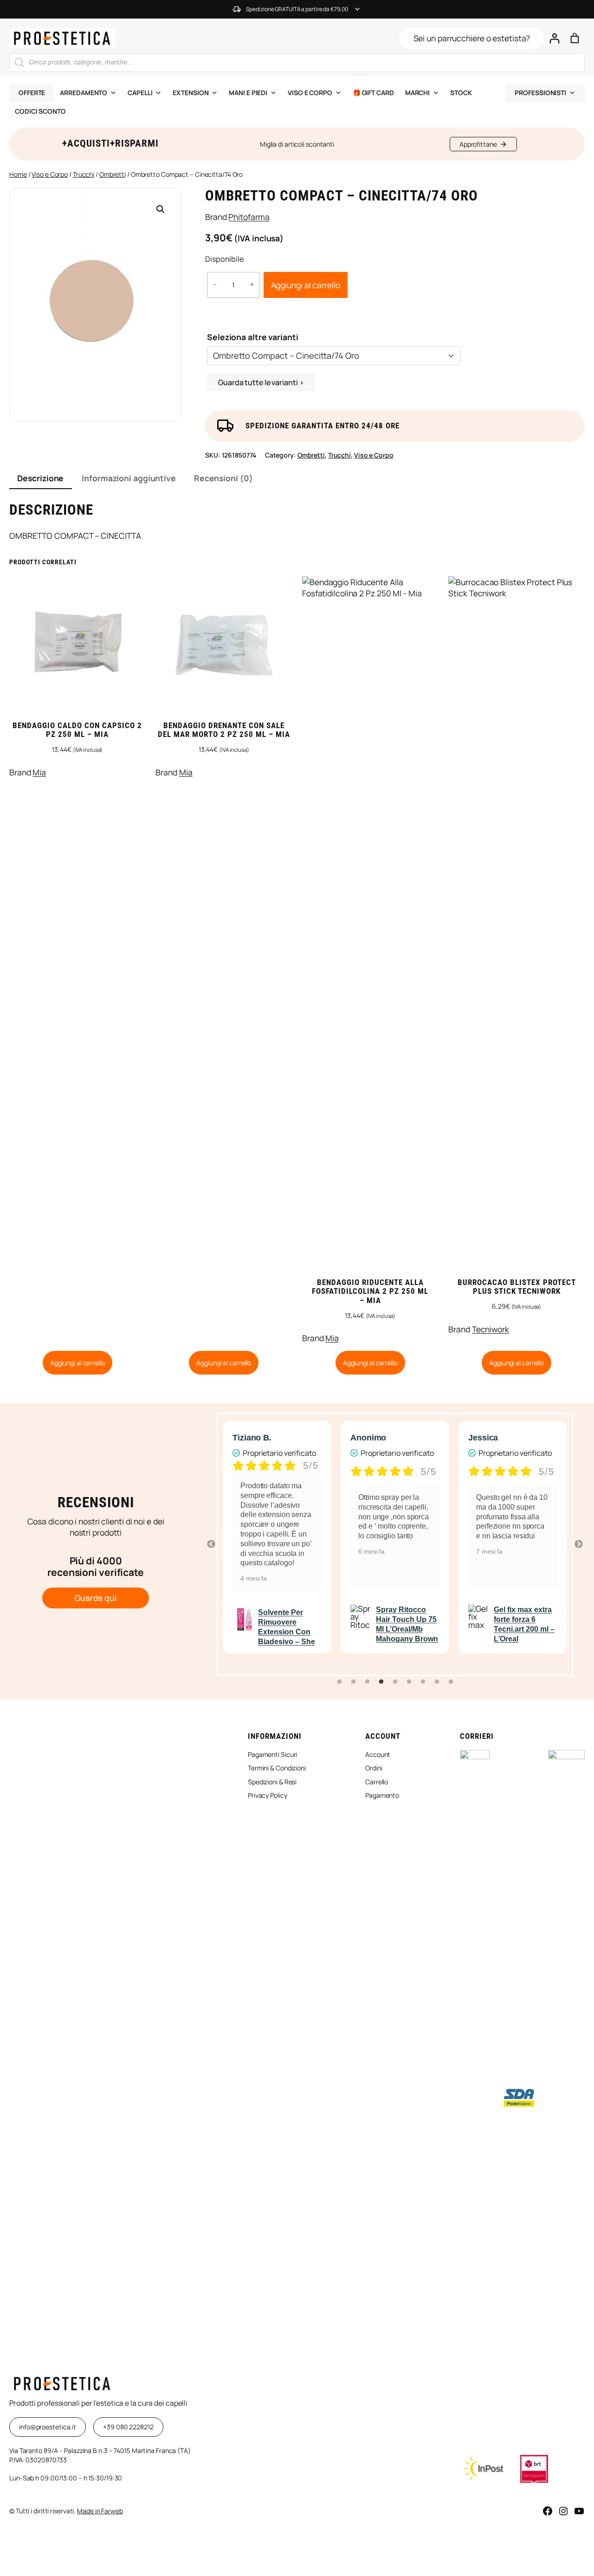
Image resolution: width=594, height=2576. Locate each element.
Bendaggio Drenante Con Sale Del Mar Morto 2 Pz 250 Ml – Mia (224, 730)
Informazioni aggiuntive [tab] (129, 478)
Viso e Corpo (50, 174)
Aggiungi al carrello (306, 285)
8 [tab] (437, 1682)
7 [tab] (423, 1682)
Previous (211, 1544)
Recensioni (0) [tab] (223, 478)
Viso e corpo (310, 93)
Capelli (140, 93)
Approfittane (478, 144)
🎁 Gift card (373, 93)
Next (579, 1544)
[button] (161, 209)
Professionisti (540, 93)
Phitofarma (249, 217)
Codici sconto (40, 111)
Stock (461, 93)
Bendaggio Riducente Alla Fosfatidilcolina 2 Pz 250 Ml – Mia (370, 1291)
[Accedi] (554, 38)
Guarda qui (96, 1598)
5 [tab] (395, 1682)
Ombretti (113, 174)
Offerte (32, 93)
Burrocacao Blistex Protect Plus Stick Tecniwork (517, 1287)
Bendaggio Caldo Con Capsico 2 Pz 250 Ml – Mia (77, 730)
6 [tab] (409, 1682)
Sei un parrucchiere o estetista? (472, 38)
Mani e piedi (248, 93)
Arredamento (84, 93)
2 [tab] (353, 1682)
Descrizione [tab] (40, 478)
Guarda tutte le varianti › (261, 382)
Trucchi (84, 174)
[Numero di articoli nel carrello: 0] (575, 38)
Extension (190, 93)
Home (18, 174)
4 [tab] (381, 1682)
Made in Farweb (100, 2511)
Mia (39, 772)
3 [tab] (367, 1682)
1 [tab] (339, 1682)
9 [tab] (451, 1682)
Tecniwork (491, 1329)
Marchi (417, 93)
